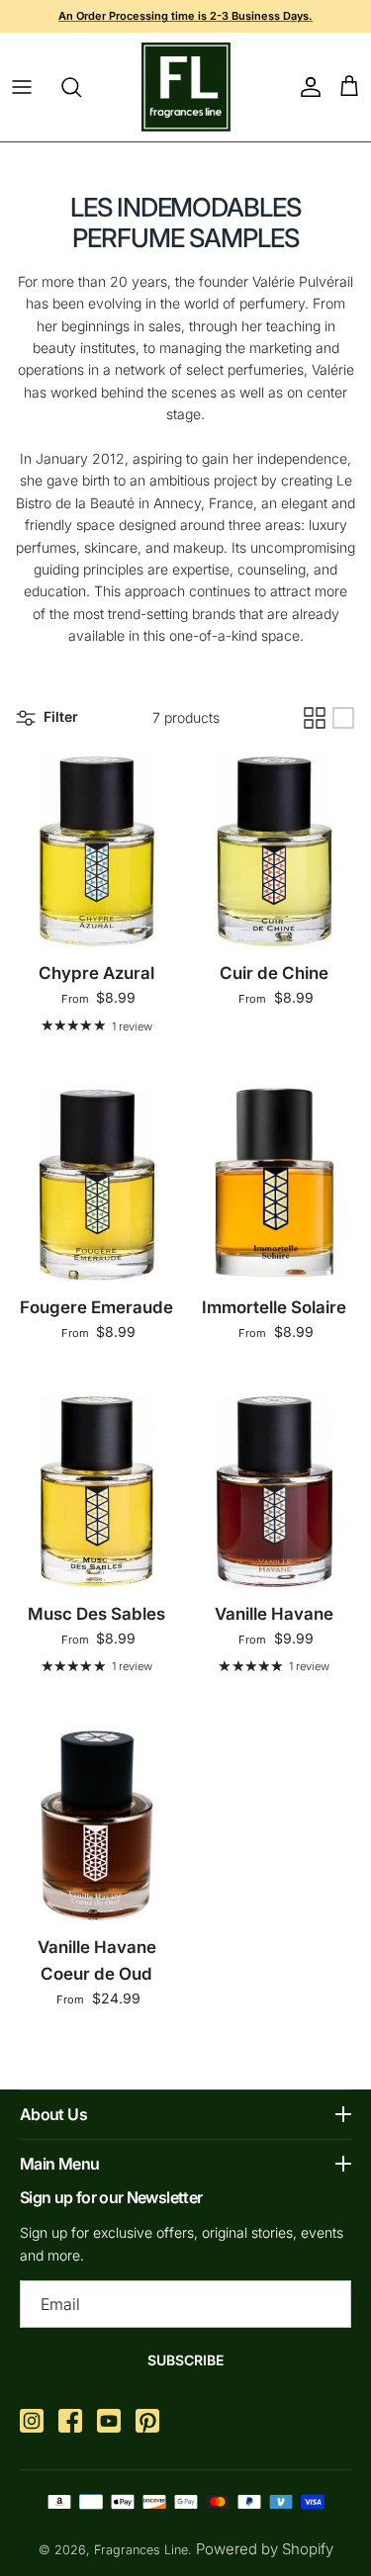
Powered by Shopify (265, 2549)
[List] (343, 718)
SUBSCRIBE (185, 2360)
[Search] (81, 87)
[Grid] (315, 718)
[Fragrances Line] (186, 87)
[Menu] (22, 87)
